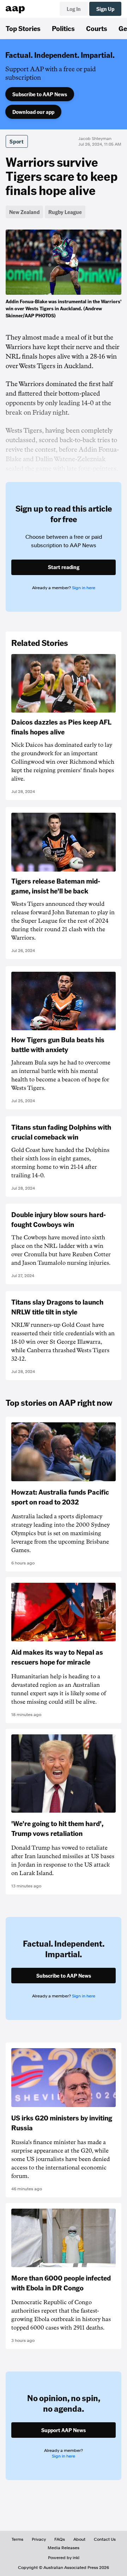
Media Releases (64, 2548)
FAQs (60, 2539)
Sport (17, 141)
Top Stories (23, 28)
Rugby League (65, 212)
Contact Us (105, 2539)
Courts (97, 28)
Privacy (39, 2539)
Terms (17, 2539)
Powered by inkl (64, 2558)
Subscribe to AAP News (40, 94)
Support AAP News (64, 2430)
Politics (63, 28)
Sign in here (84, 588)
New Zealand (24, 212)
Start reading (64, 567)
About (79, 2539)
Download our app (33, 112)
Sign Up (105, 9)
